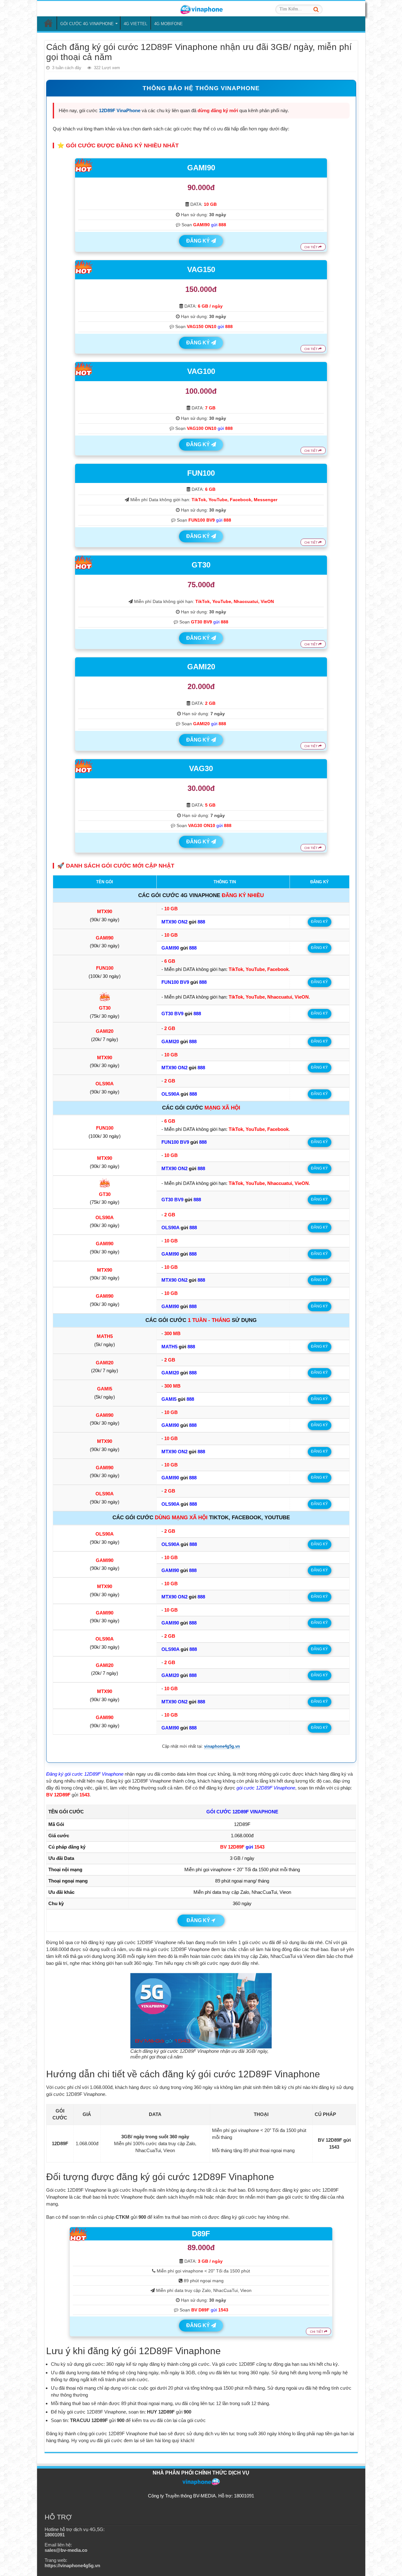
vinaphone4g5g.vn (222, 1746)
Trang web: (72, 2563)
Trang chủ (48, 23)
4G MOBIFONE (168, 24)
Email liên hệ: (66, 2547)
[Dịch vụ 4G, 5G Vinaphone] (201, 8)
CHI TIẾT (311, 247)
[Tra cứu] (316, 9)
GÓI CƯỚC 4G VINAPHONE (87, 24)
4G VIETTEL (136, 24)
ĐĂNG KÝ (199, 241)
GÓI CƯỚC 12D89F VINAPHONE (242, 1812)
